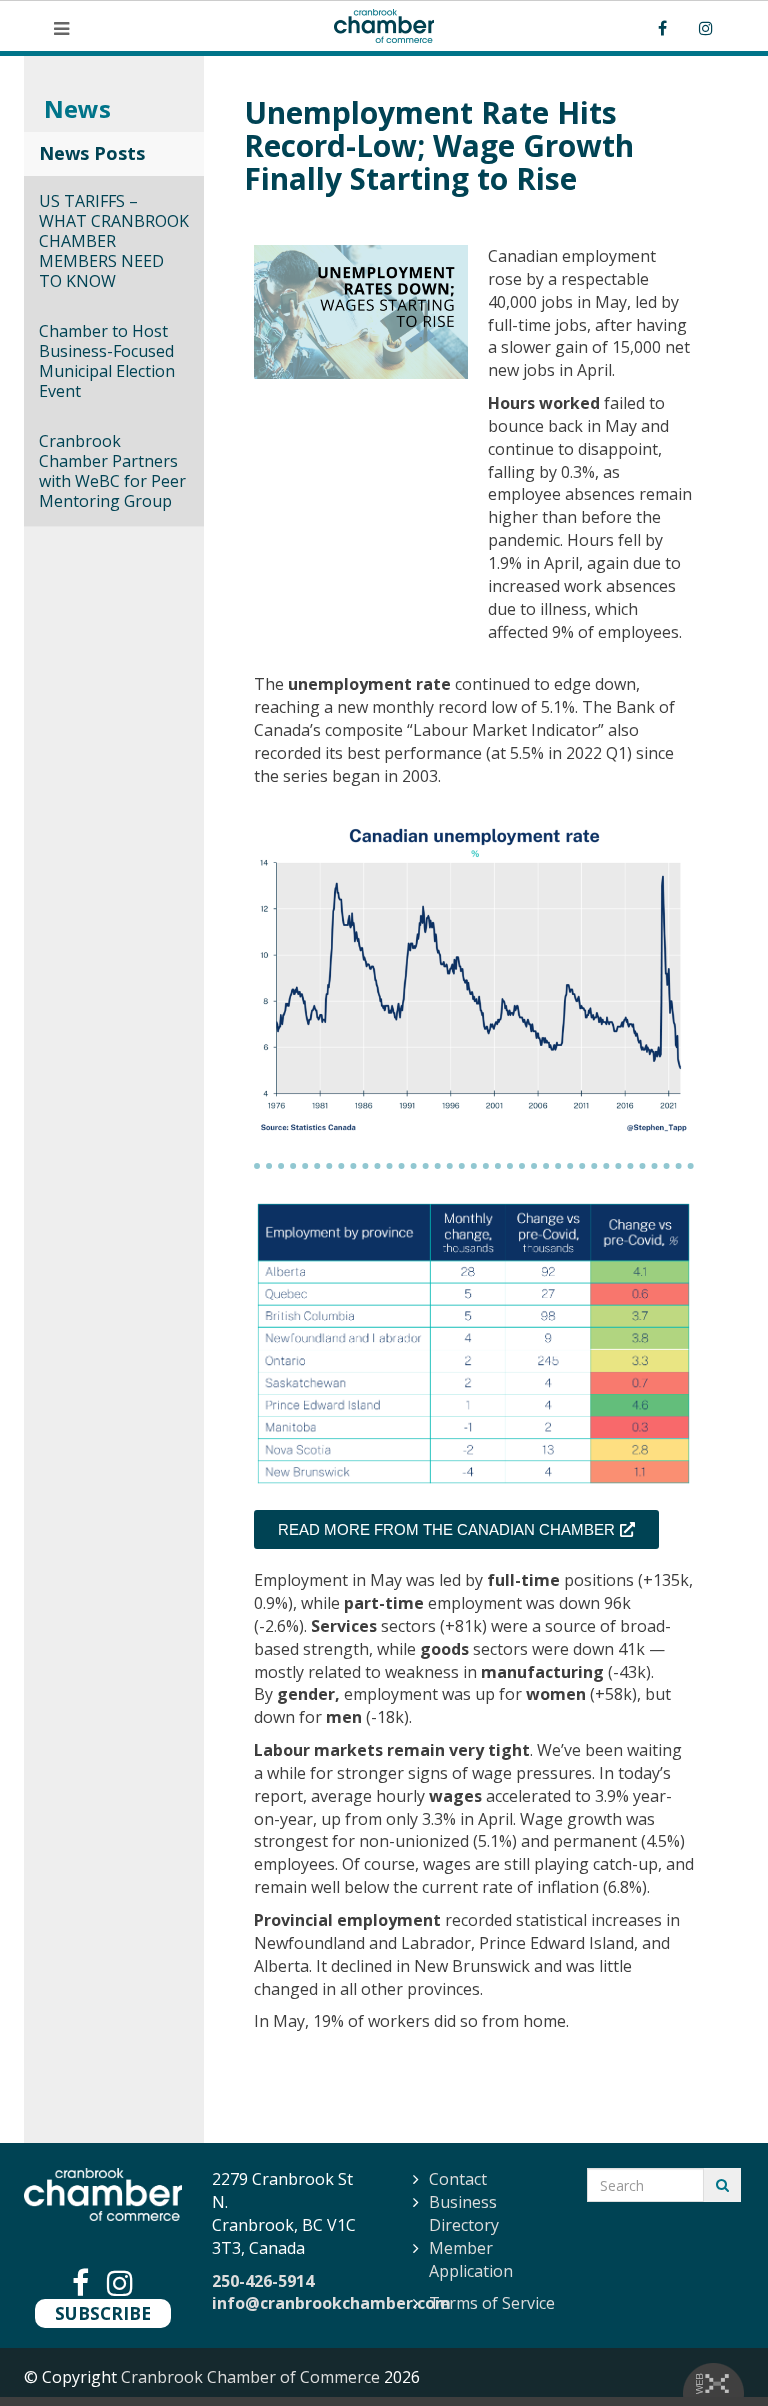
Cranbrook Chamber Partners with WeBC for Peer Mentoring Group (112, 471)
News (77, 108)
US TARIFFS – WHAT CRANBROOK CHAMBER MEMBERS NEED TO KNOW (114, 241)
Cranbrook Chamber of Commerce (250, 2377)
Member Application (471, 2259)
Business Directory (464, 2213)
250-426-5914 (263, 2281)
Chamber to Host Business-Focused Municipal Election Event (107, 361)
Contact (458, 2179)
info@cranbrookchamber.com (331, 2303)
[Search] (722, 2185)
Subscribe (103, 2313)
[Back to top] (712, 2350)
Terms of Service (492, 2303)
